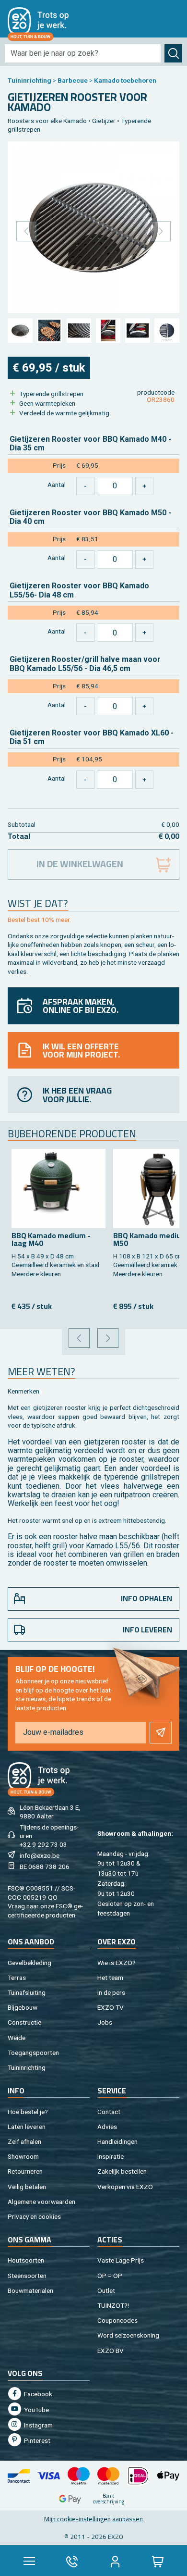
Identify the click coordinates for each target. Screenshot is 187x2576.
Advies (107, 2127)
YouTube (36, 2410)
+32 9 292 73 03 (43, 1844)
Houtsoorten (26, 2260)
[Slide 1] (20, 330)
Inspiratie (111, 2156)
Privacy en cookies (34, 2216)
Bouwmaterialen (30, 2290)
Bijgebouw (23, 2007)
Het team (110, 1978)
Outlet (106, 2290)
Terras (17, 1978)
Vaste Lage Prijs (121, 2260)
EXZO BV (111, 2351)
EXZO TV (111, 2007)
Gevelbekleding (29, 1963)
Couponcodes (117, 2320)
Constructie (24, 2022)
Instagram (38, 2425)
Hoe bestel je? (28, 2112)
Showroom (23, 2156)
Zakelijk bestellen (122, 2171)
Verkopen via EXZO (125, 2187)
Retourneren (25, 2171)
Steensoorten (27, 2276)
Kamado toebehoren (125, 80)
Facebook (37, 2394)
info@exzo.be (40, 1855)
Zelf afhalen (24, 2141)
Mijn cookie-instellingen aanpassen (93, 2519)
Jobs (105, 2022)
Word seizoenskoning (128, 2335)
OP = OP (110, 2276)
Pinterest (36, 2440)
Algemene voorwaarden (41, 2202)
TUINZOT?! (113, 2305)
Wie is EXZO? (117, 1963)
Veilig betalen (27, 2187)
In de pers (111, 1992)
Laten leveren (27, 2127)
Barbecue (73, 80)
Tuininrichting (29, 80)
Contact (109, 2112)
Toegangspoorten (33, 2053)
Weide (17, 2038)
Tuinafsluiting (27, 1992)
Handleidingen (117, 2141)
